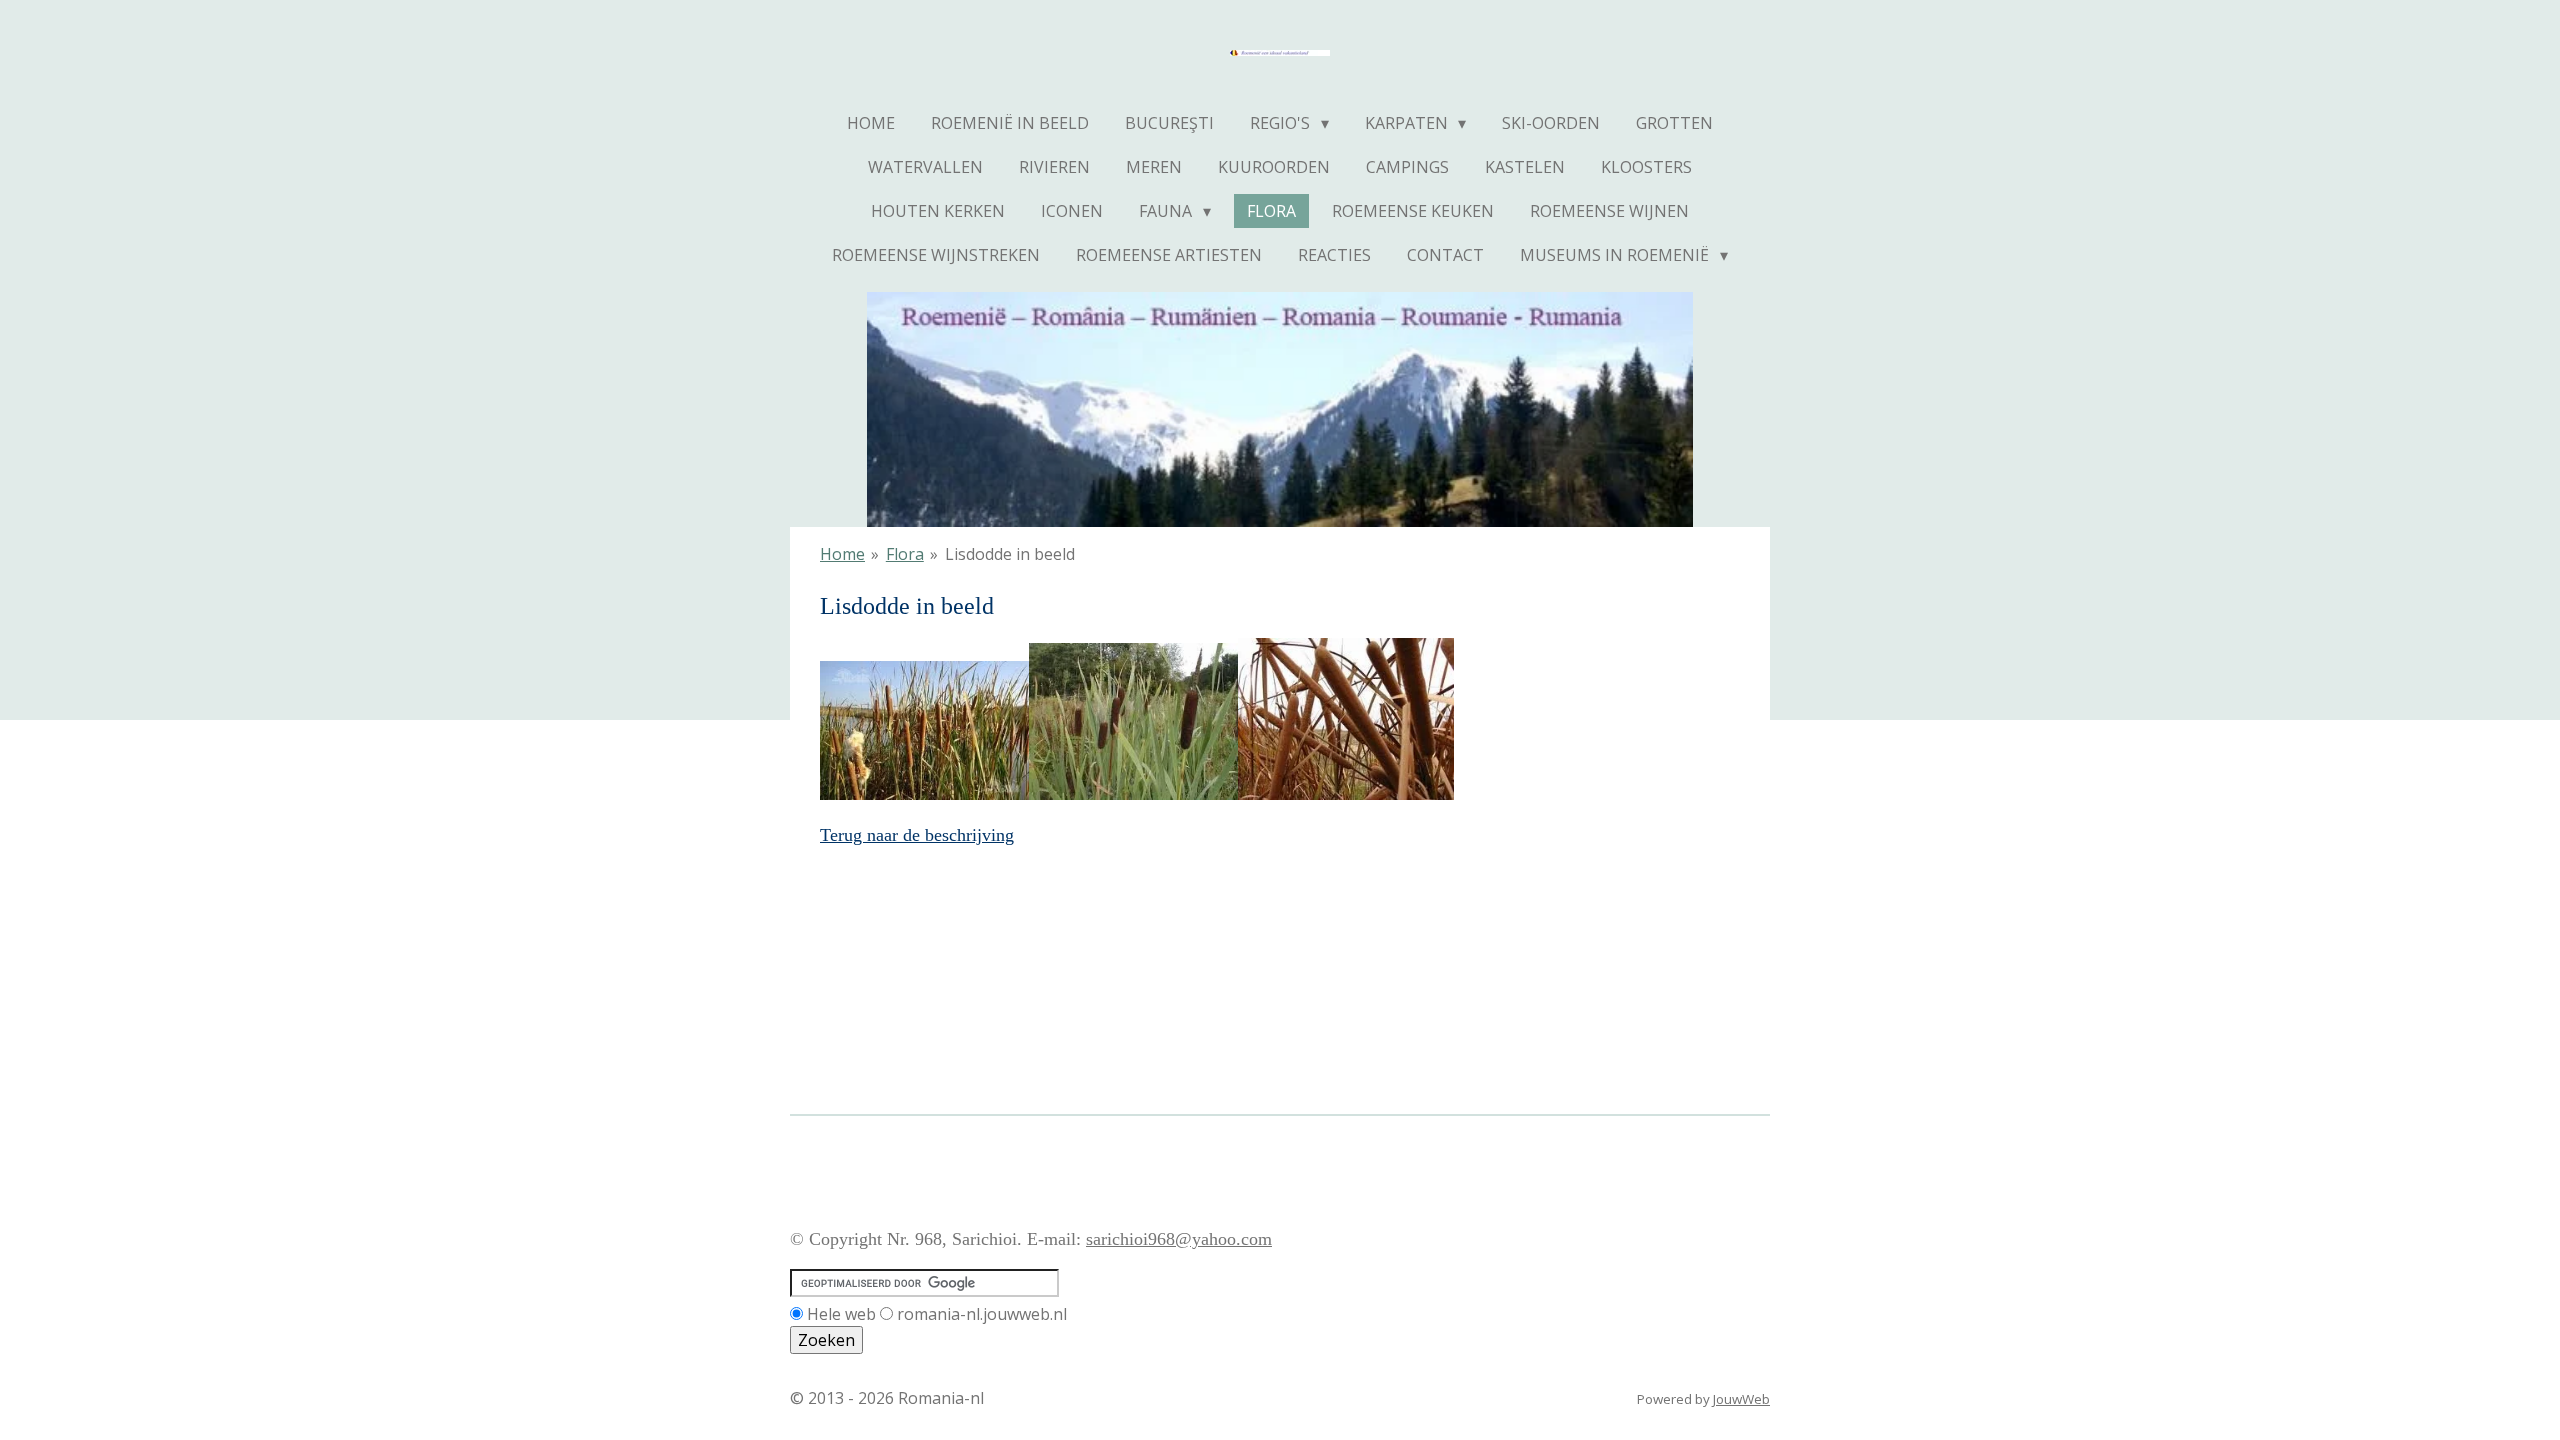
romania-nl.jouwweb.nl (982, 1314)
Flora (905, 554)
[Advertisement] (1154, 1156)
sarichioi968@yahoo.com (1179, 1239)
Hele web (841, 1314)
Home (842, 554)
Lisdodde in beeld (1010, 554)
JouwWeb (1741, 1399)
